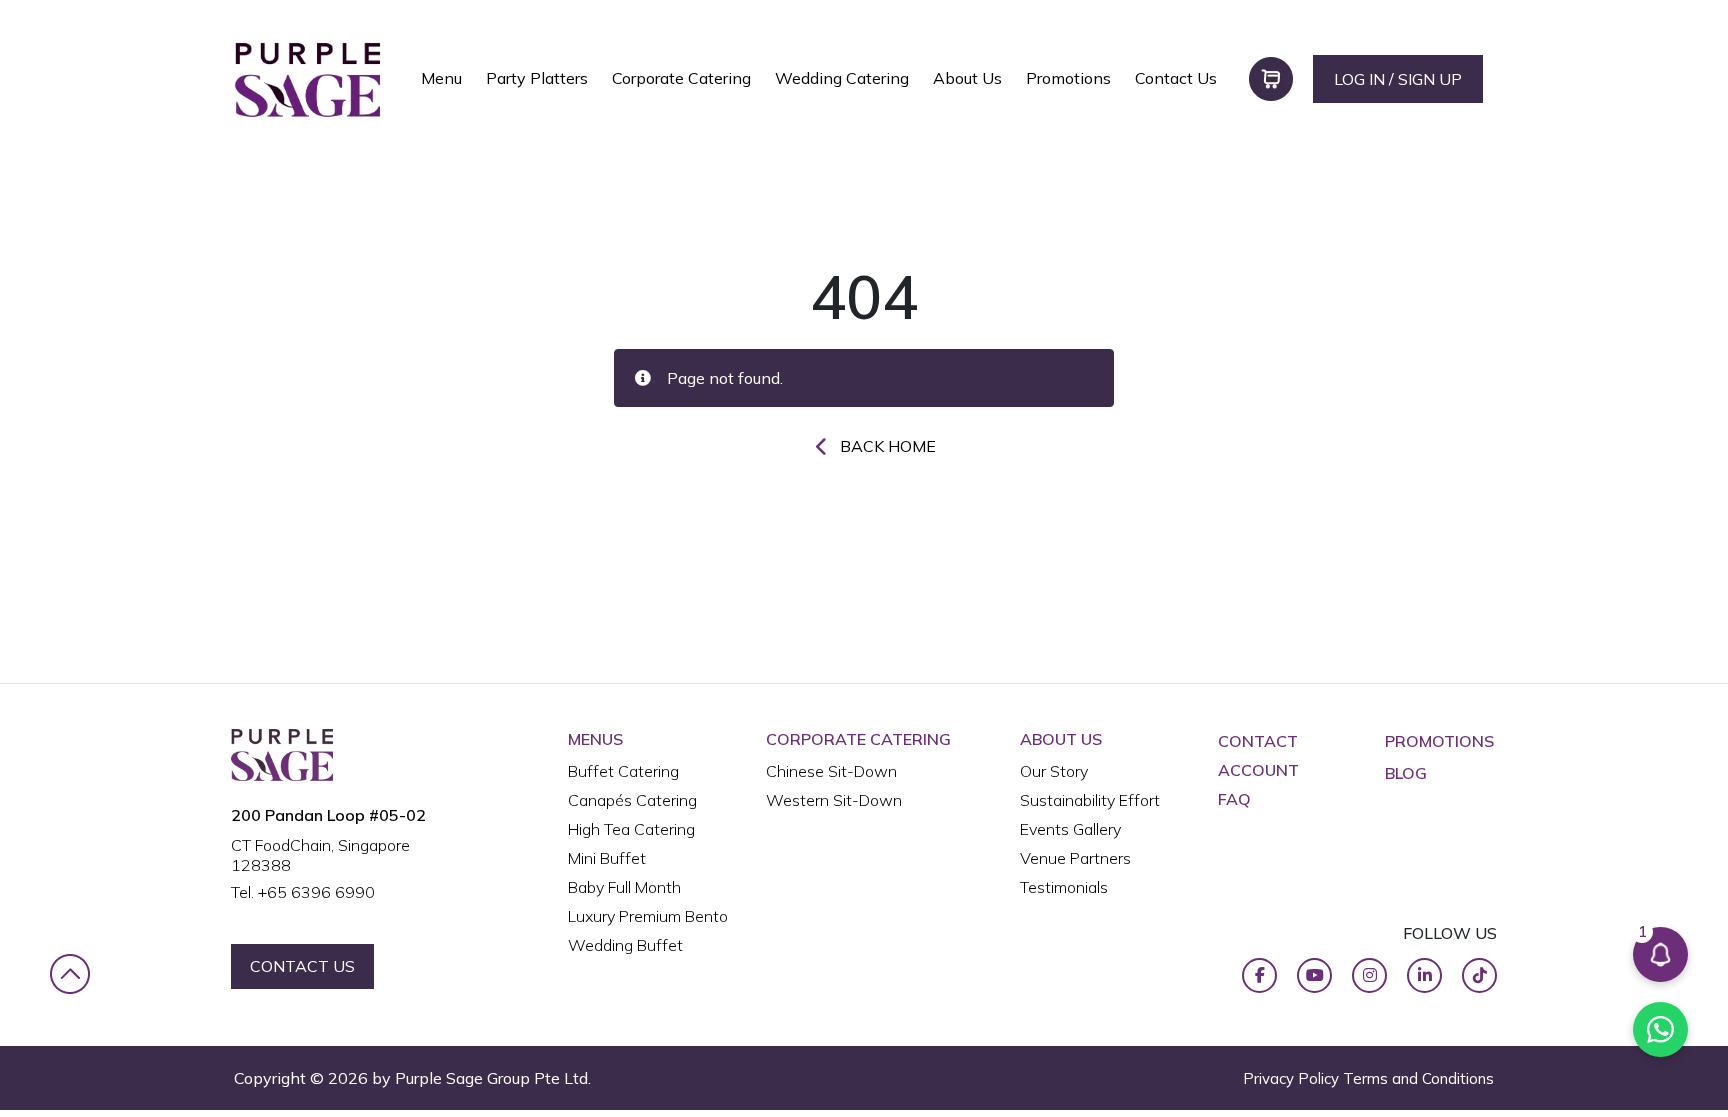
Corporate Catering (681, 78)
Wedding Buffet (625, 945)
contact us (302, 966)
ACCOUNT (1258, 770)
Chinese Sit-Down (831, 771)
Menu (441, 78)
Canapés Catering (632, 800)
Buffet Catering (623, 771)
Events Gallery (1070, 829)
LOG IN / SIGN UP (1398, 79)
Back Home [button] (888, 446)
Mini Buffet (607, 858)
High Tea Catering (631, 829)
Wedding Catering (842, 78)
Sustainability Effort (1090, 800)
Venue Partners (1075, 858)
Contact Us (1176, 78)
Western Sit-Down (834, 800)
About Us (967, 78)
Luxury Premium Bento (648, 916)
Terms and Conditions (1418, 1078)
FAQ (1234, 799)
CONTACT (1258, 741)
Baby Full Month (624, 887)
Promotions (1068, 78)
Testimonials (1064, 887)
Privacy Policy (1291, 1078)
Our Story (1054, 771)
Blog (1406, 773)
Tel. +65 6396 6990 (303, 892)
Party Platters (537, 78)
